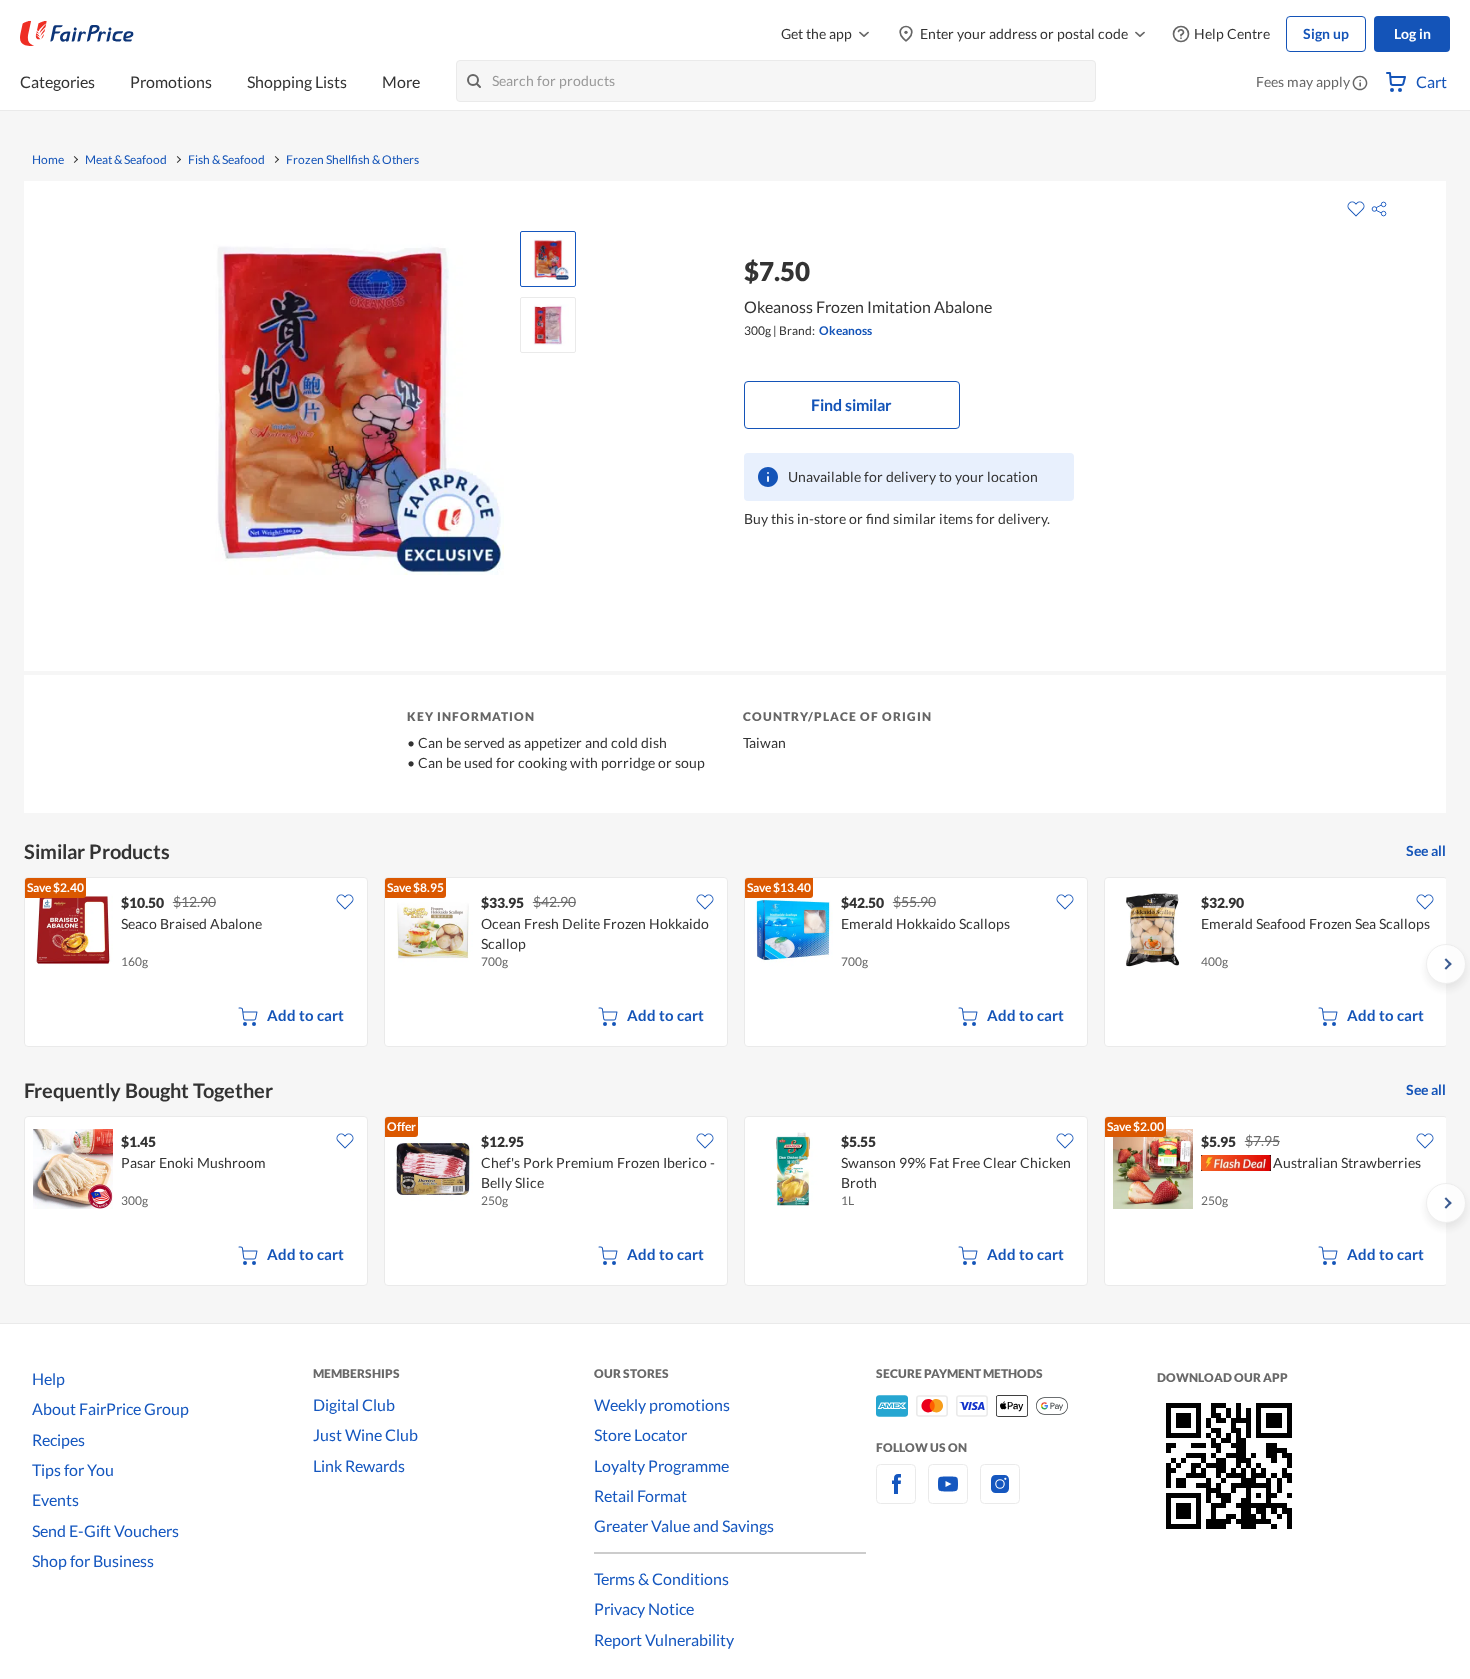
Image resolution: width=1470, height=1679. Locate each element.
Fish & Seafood (226, 160)
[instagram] (1000, 1495)
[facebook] (896, 1495)
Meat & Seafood (126, 160)
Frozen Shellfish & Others (352, 160)
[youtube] (948, 1495)
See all (1426, 850)
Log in (1412, 33)
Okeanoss (845, 330)
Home (48, 160)
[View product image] (548, 259)
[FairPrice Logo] (77, 34)
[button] (1360, 84)
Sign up (1326, 33)
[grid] (735, 964)
